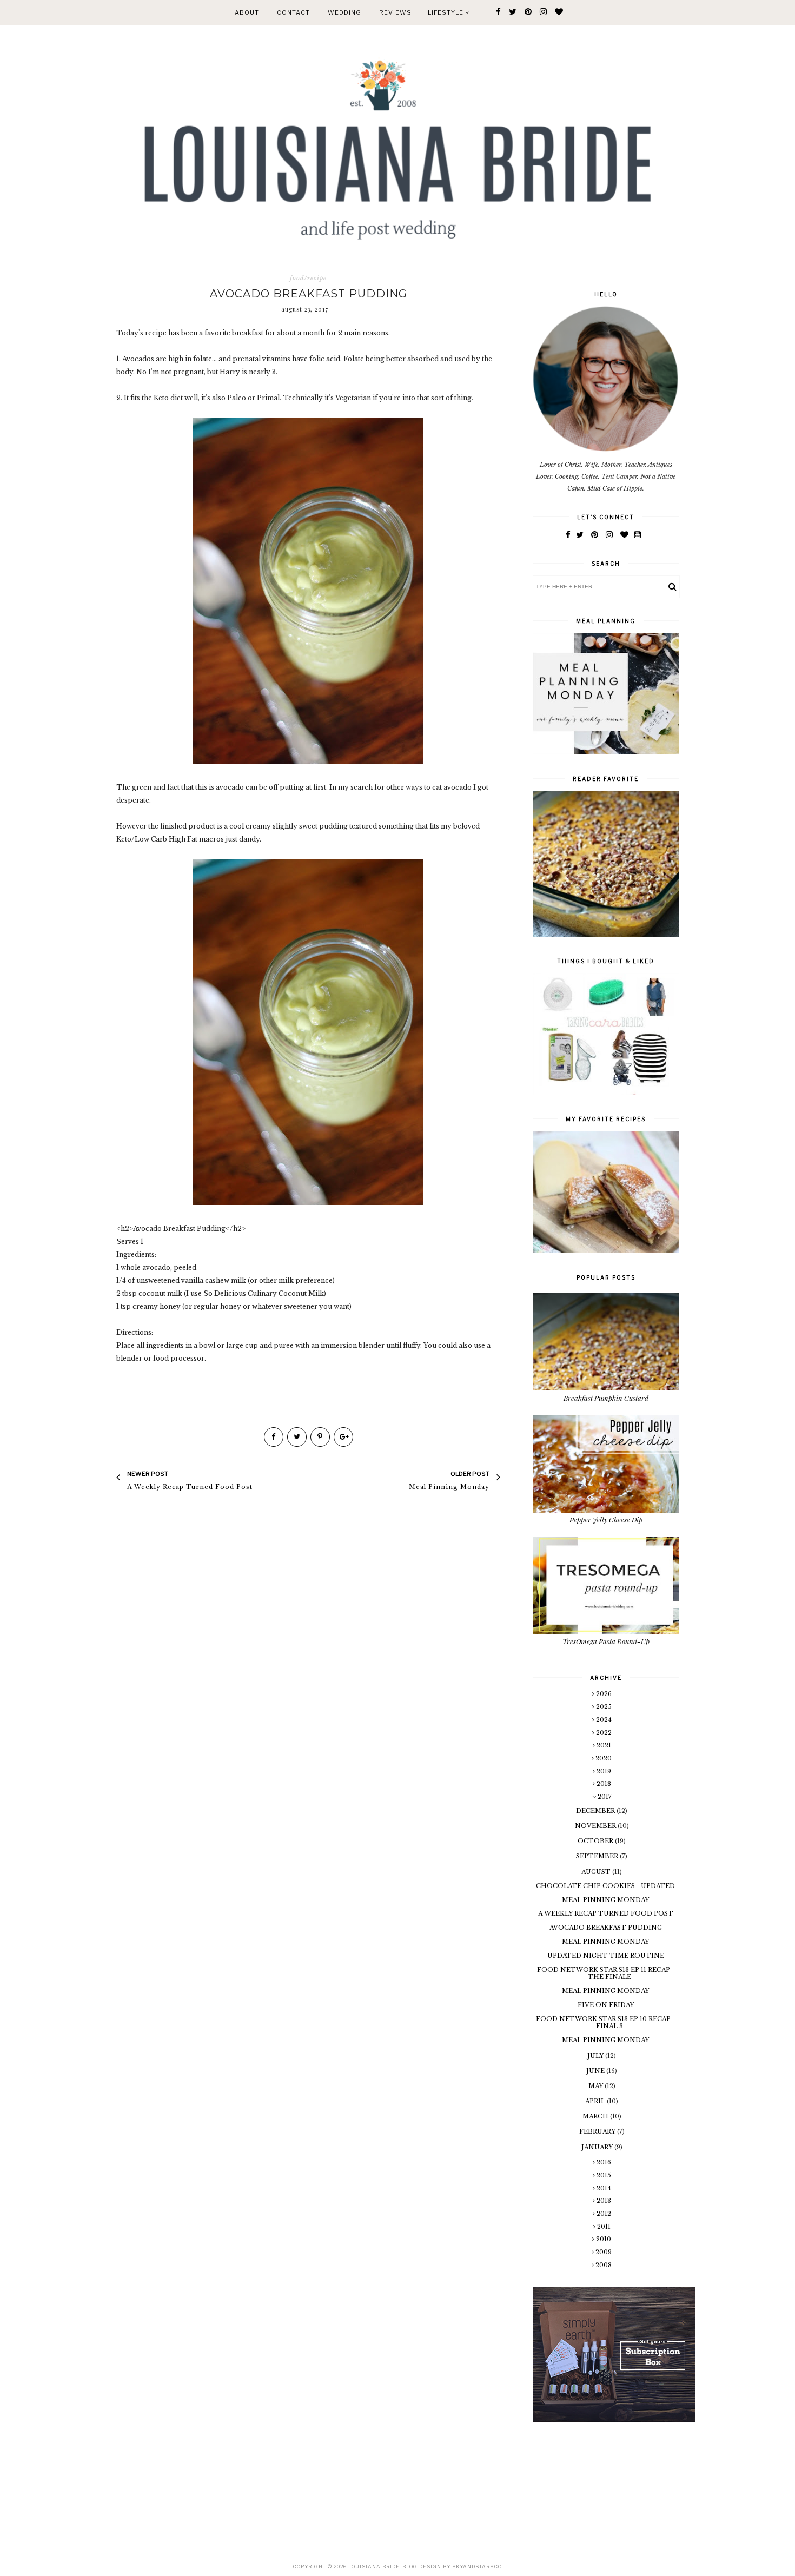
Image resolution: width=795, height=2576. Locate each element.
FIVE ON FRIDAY (606, 2005)
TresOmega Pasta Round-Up (606, 1641)
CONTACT (293, 12)
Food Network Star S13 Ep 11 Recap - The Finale (606, 1973)
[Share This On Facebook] (274, 1437)
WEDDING (345, 12)
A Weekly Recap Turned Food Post (606, 1913)
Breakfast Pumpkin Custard (606, 1398)
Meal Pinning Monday (605, 1900)
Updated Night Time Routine (606, 1956)
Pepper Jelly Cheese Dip (606, 1519)
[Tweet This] (297, 1437)
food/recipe (308, 278)
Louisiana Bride (374, 2567)
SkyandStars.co (477, 2567)
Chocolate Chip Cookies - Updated (605, 1886)
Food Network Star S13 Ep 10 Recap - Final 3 (605, 2022)
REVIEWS (395, 12)
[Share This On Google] (343, 1437)
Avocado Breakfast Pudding (606, 1928)
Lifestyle (446, 12)
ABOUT (247, 12)
